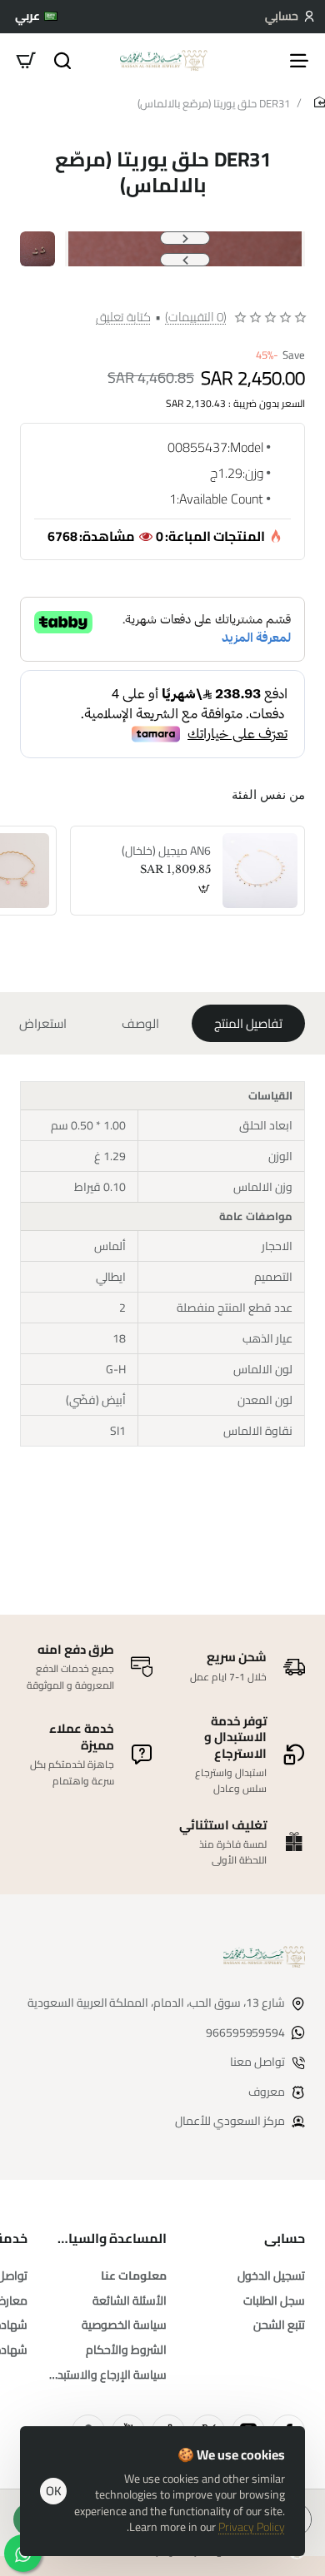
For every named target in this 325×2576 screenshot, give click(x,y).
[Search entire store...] (62, 60)
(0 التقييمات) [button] (196, 317)
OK (54, 2491)
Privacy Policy (252, 2527)
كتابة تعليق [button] (123, 317)
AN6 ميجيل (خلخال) (166, 851)
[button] (185, 238)
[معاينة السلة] (26, 60)
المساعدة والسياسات (107, 2238)
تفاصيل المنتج (248, 1023)
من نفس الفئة (268, 794)
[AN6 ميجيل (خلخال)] (260, 871)
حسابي (285, 2238)
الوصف (140, 1023)
